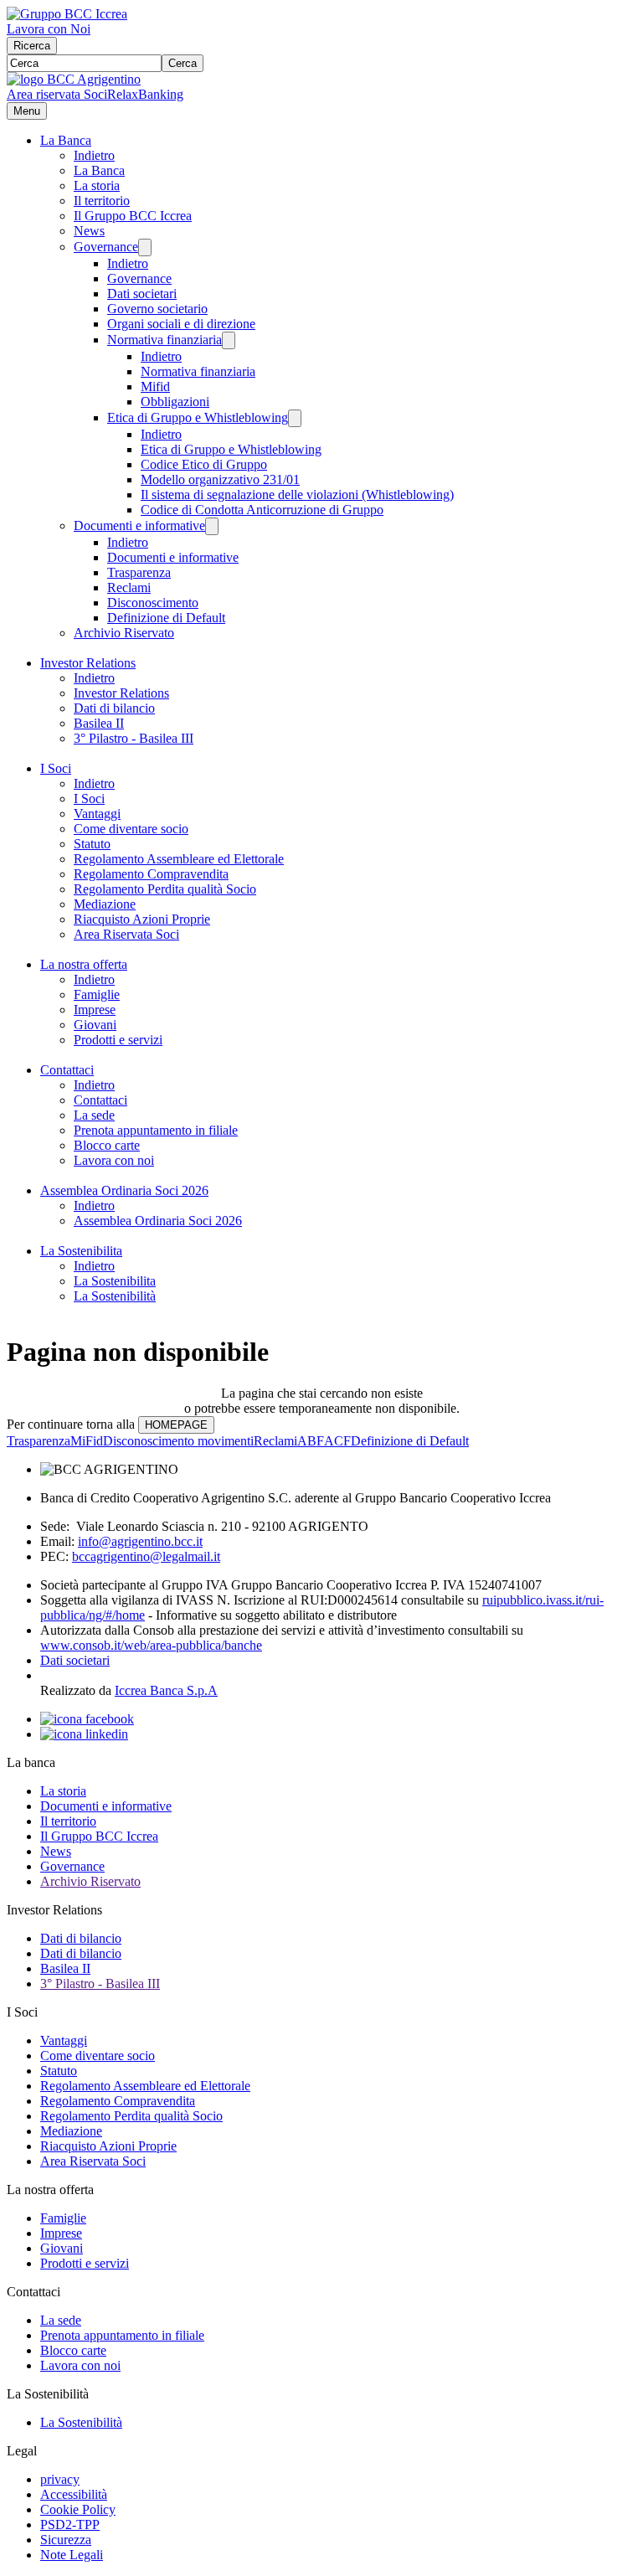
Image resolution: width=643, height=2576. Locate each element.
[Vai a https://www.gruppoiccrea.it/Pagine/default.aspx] (67, 14)
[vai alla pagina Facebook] (87, 1719)
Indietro (94, 155)
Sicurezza (66, 2540)
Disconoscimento (153, 603)
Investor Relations (88, 663)
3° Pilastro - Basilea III (134, 738)
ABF (311, 1441)
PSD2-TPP (70, 2524)
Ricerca (32, 46)
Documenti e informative (139, 526)
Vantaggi (97, 814)
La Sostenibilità (115, 1296)
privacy (60, 2479)
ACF (337, 1441)
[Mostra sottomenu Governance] (145, 247)
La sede (94, 1115)
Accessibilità (74, 2494)
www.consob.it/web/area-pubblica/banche (151, 1645)
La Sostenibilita (81, 1251)
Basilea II (99, 723)
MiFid (87, 1441)
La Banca (66, 140)
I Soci (56, 768)
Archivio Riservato (124, 633)
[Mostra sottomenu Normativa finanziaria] (229, 340)
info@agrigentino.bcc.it (140, 1541)
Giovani (95, 1025)
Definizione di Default (166, 618)
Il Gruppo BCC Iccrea (133, 216)
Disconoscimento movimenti (178, 1441)
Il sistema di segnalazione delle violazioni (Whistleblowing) (297, 495)
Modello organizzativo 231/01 (220, 479)
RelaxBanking (145, 94)
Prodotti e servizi (118, 1040)
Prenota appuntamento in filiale (156, 1130)
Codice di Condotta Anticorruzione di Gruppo (262, 510)
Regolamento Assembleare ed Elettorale (179, 859)
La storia (97, 185)
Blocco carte (107, 1145)
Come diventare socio (131, 829)
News (89, 231)
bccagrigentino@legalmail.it (146, 1556)
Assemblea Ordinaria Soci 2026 (124, 1190)
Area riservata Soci (57, 94)
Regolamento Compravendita (151, 874)
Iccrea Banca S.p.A (166, 1690)
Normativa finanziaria (165, 340)
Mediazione (105, 904)
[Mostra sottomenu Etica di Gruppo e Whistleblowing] (295, 418)
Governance (106, 247)
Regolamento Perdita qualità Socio (165, 889)
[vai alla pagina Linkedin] (84, 1734)
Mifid (155, 386)
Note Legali (72, 2555)
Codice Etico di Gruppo (204, 464)
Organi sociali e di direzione (181, 324)
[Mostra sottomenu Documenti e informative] (212, 526)
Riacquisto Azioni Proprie (142, 919)
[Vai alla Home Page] (74, 79)
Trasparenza (139, 572)
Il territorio (102, 201)
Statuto (92, 844)
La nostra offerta (84, 964)
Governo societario (157, 309)
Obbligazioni (175, 402)
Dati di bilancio (114, 708)
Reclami (129, 587)
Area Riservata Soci (126, 934)
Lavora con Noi (49, 29)
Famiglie (97, 994)
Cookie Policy (78, 2509)
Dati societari (142, 294)
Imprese (95, 1010)
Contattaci (67, 1070)
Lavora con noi (114, 1160)
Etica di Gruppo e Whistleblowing (198, 417)
